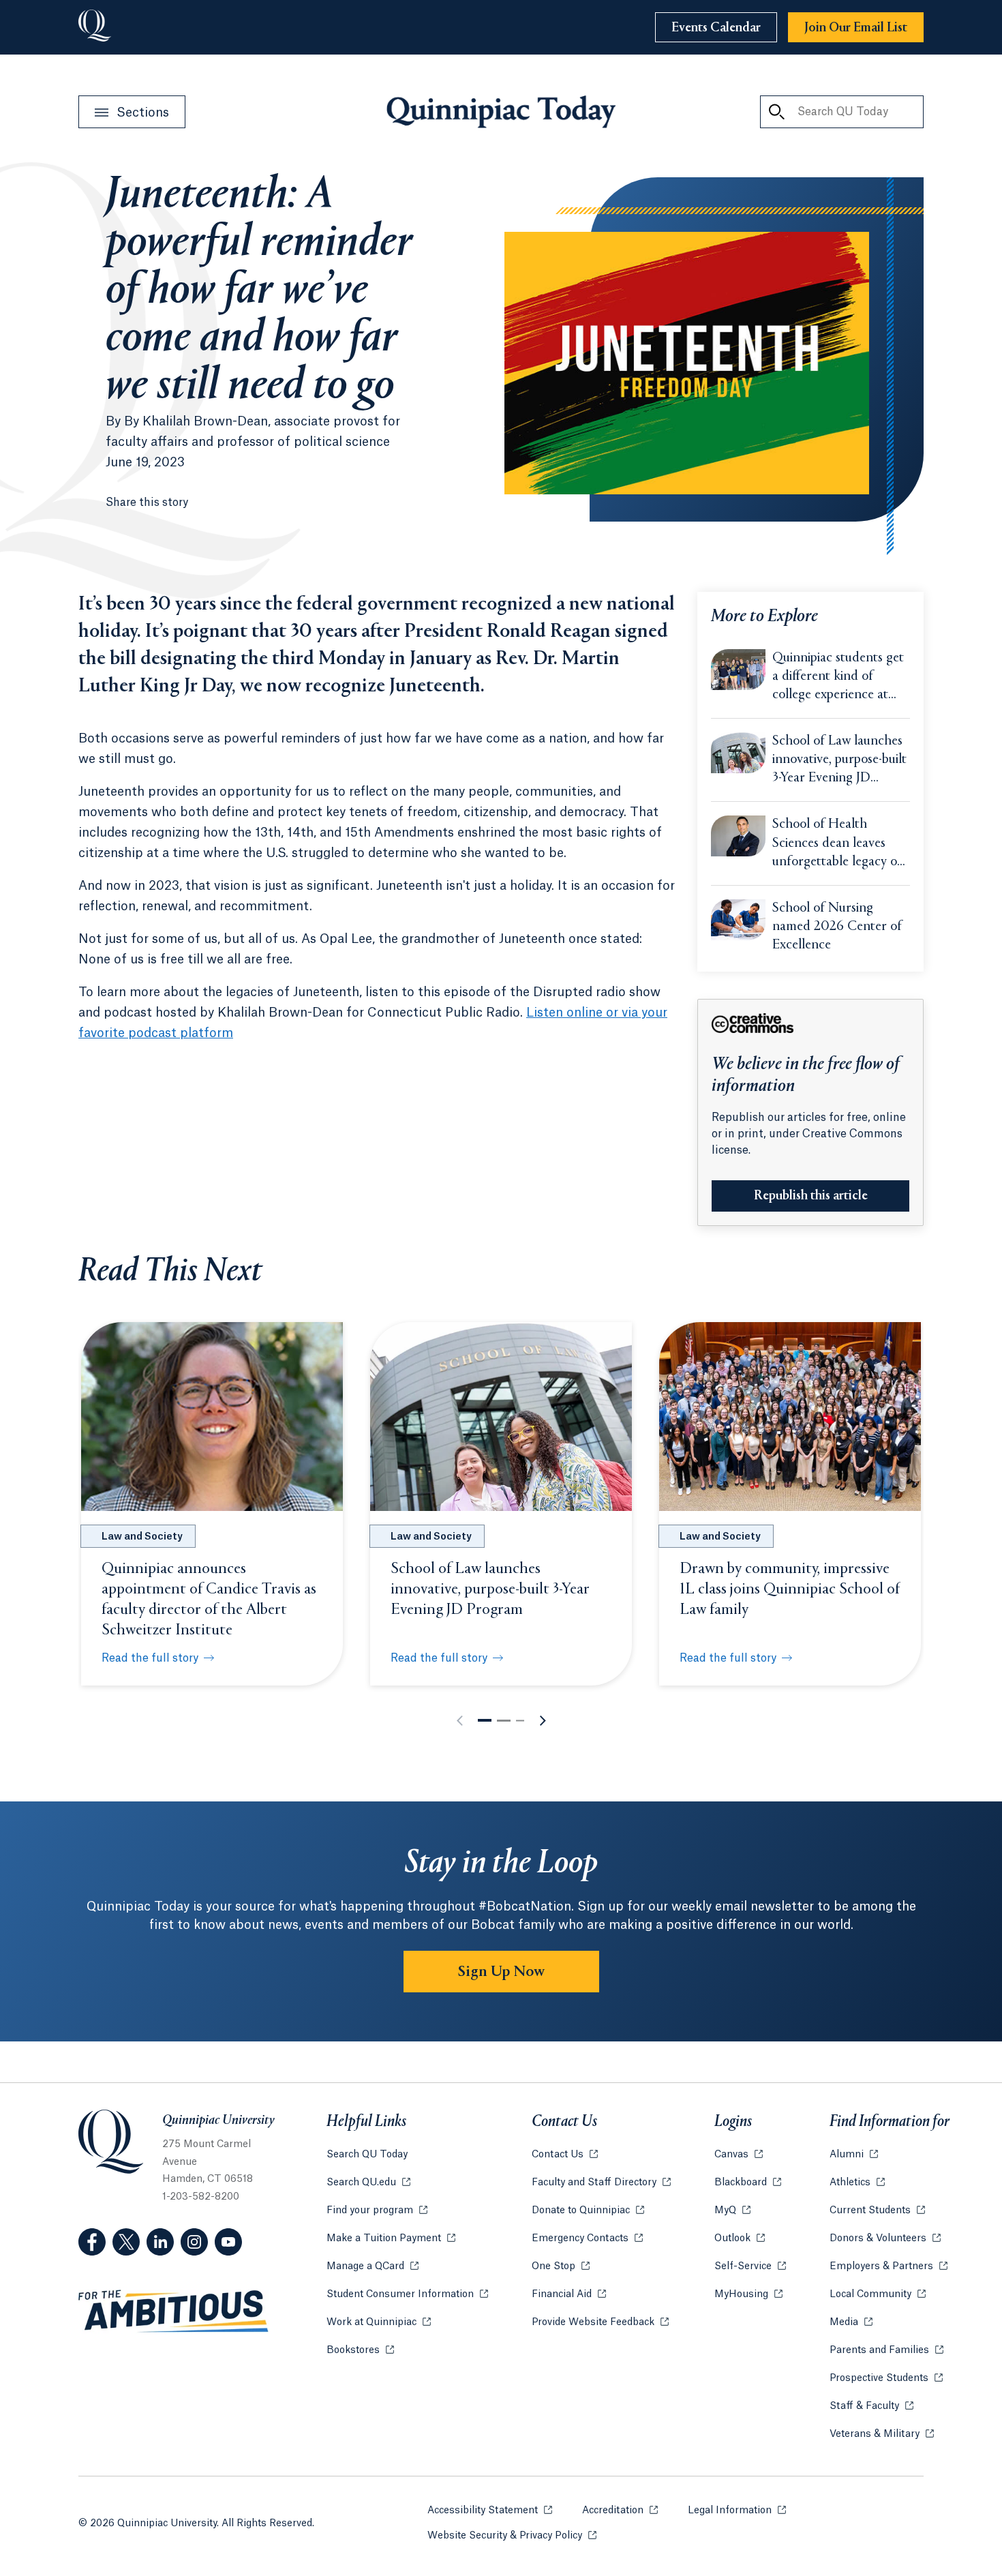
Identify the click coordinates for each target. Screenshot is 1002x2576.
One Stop (561, 2266)
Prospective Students (886, 2378)
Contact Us (565, 2155)
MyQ (732, 2211)
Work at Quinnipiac (379, 2322)
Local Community (878, 2294)
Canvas (739, 2155)
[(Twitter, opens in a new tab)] (126, 2242)
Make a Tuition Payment (391, 2238)
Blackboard (748, 2183)
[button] (485, 1720)
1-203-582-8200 (201, 2197)
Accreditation (620, 2511)
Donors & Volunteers (885, 2238)
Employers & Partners (889, 2266)
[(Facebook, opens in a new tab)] (92, 2242)
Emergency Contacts (587, 2238)
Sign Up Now (501, 1972)
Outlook (740, 2238)
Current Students (877, 2211)
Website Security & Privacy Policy (512, 2536)
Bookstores (360, 2350)
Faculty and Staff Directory (601, 2183)
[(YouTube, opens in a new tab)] (228, 2242)
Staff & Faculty (871, 2406)
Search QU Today (367, 2155)
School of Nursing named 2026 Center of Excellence (837, 927)
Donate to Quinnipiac (588, 2211)
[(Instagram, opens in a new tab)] (194, 2242)
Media (851, 2322)
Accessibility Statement (490, 2511)
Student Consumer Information (407, 2294)
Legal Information (737, 2511)
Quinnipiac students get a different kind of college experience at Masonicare (838, 678)
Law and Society (142, 1537)
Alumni (854, 2155)
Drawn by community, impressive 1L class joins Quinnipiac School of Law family (790, 1589)
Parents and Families (886, 2350)
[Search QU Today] (776, 112)
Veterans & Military (882, 2434)
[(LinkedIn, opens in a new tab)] (160, 2242)
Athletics (857, 2183)
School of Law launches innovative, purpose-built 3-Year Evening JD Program (839, 761)
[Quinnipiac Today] (501, 112)
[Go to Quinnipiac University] (95, 27)
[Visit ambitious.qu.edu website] (174, 2311)
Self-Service (750, 2266)
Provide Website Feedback (600, 2322)
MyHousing (748, 2294)
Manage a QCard (373, 2266)
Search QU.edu (368, 2183)
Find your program (377, 2211)
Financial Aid (569, 2294)
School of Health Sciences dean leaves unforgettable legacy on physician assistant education (838, 844)
